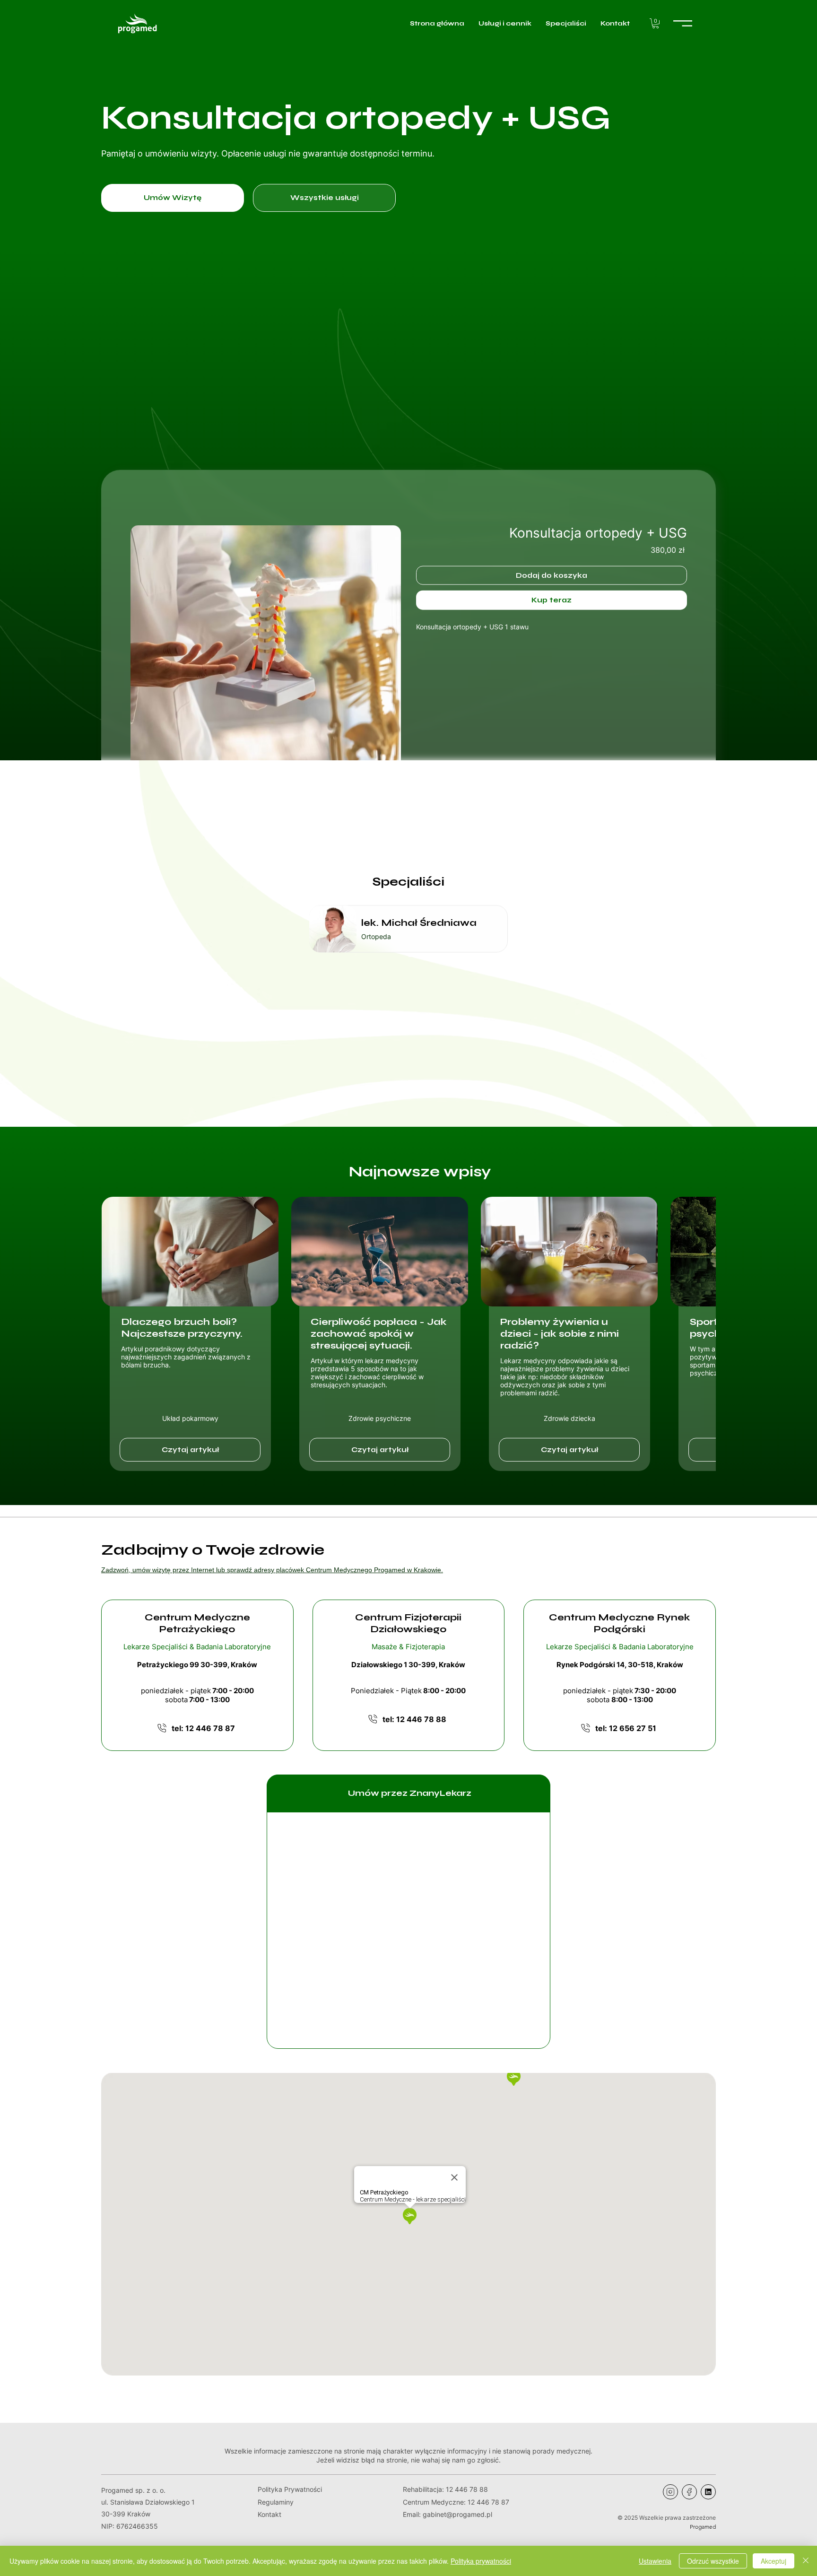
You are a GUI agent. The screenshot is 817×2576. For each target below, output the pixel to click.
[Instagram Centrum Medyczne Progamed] (670, 2492)
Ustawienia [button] (655, 2561)
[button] (656, 23)
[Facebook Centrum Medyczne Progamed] (689, 2492)
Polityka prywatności (481, 2561)
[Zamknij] (806, 2561)
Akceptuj (774, 2561)
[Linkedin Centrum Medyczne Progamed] (708, 2492)
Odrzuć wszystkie (713, 2561)
